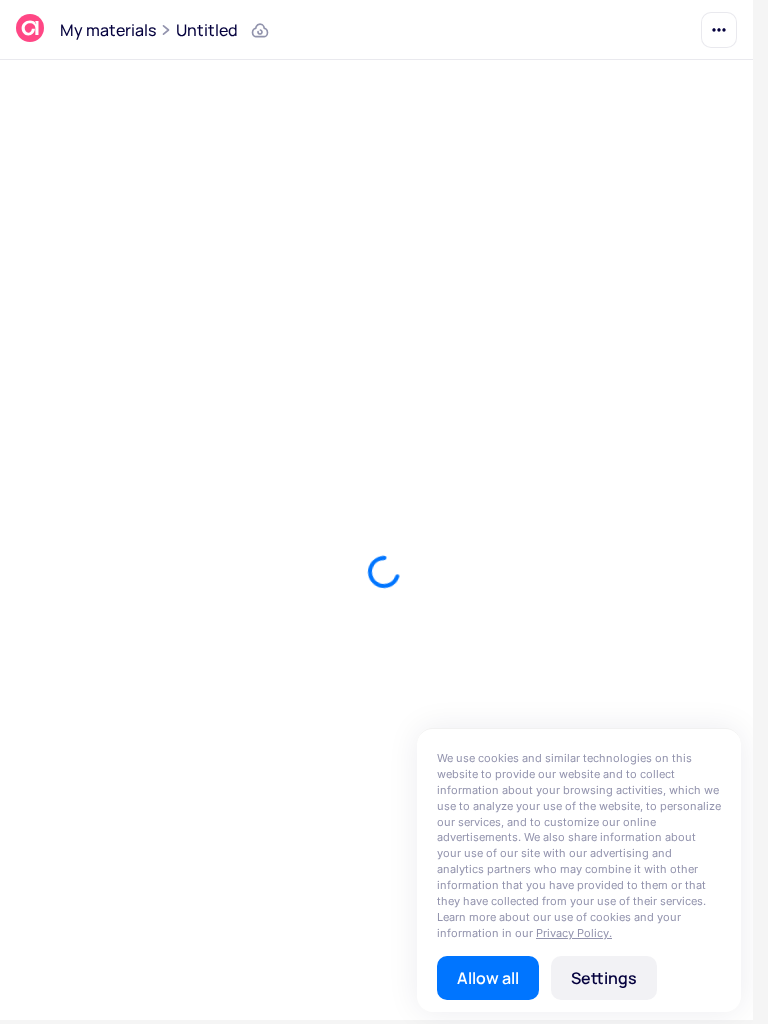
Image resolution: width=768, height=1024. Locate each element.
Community (105, 30)
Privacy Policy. (574, 933)
